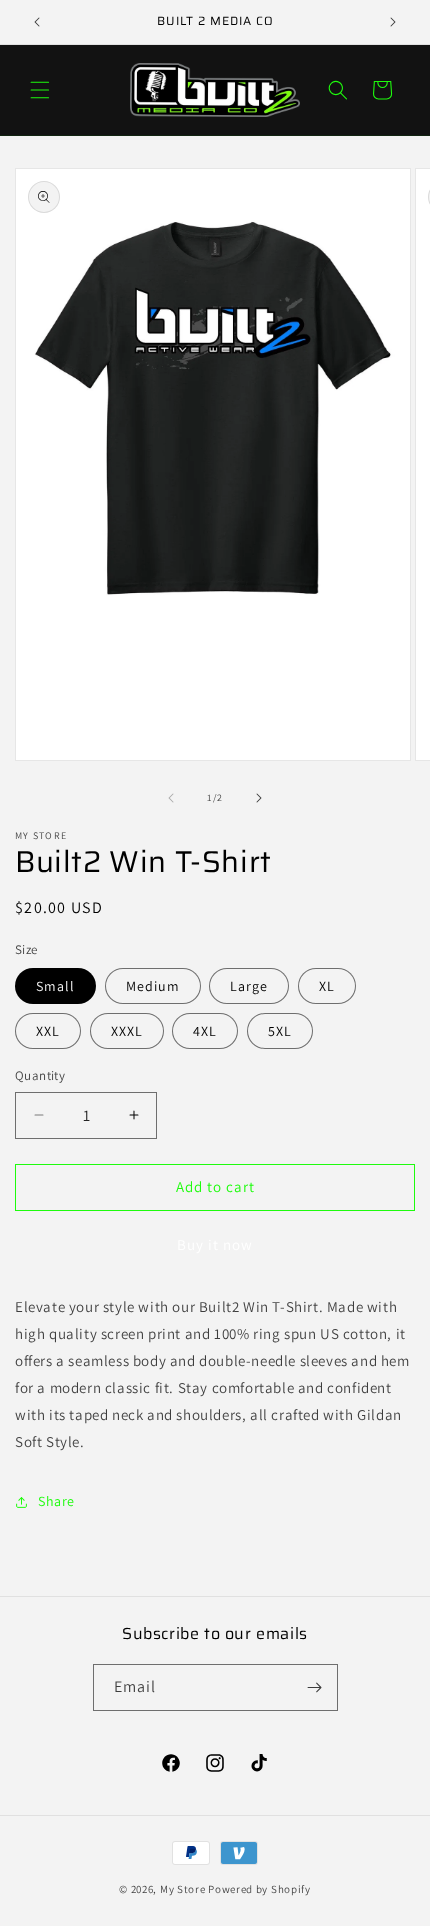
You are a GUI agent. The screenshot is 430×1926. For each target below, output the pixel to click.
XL (327, 986)
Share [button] (56, 1501)
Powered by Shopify (259, 1889)
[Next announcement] (393, 22)
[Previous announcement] (37, 22)
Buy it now (215, 1244)
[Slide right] (259, 798)
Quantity (40, 1075)
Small (55, 986)
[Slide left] (171, 798)
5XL (280, 1031)
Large (249, 986)
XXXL (127, 1031)
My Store (183, 1889)
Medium (153, 986)
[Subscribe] (315, 1687)
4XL (205, 1031)
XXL (48, 1031)
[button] (40, 90)
